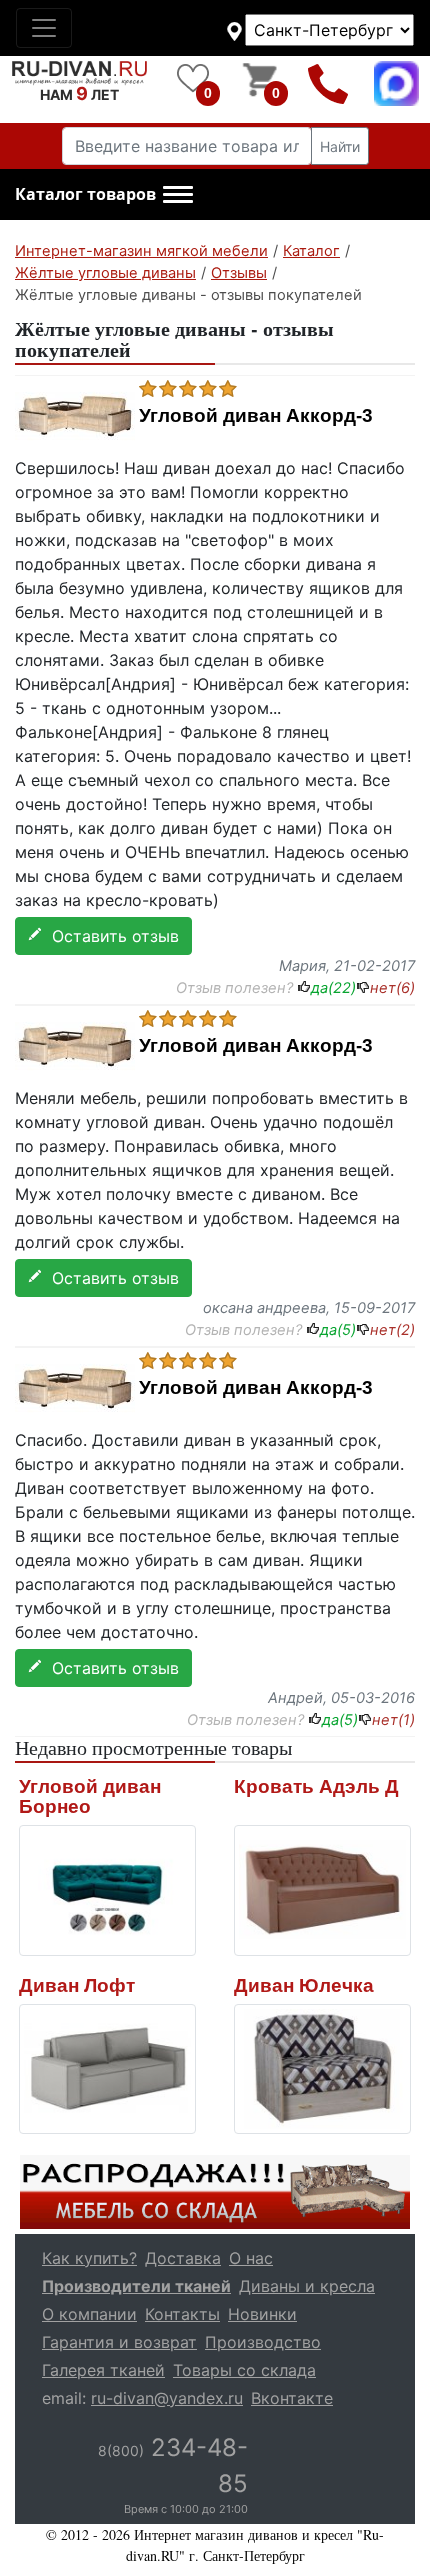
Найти (340, 146)
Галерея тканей (103, 2370)
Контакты (182, 2314)
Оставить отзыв (110, 936)
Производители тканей (136, 2286)
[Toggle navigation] (44, 28)
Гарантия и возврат (119, 2342)
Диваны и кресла (307, 2286)
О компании (89, 2314)
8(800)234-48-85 (328, 83)
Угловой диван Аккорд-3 (256, 416)
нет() (392, 988)
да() (333, 988)
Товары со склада (244, 2370)
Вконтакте (292, 2398)
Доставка (183, 2258)
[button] (104, 195)
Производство (263, 2342)
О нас (251, 2258)
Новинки (262, 2314)
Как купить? (89, 2258)
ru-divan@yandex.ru (167, 2398)
